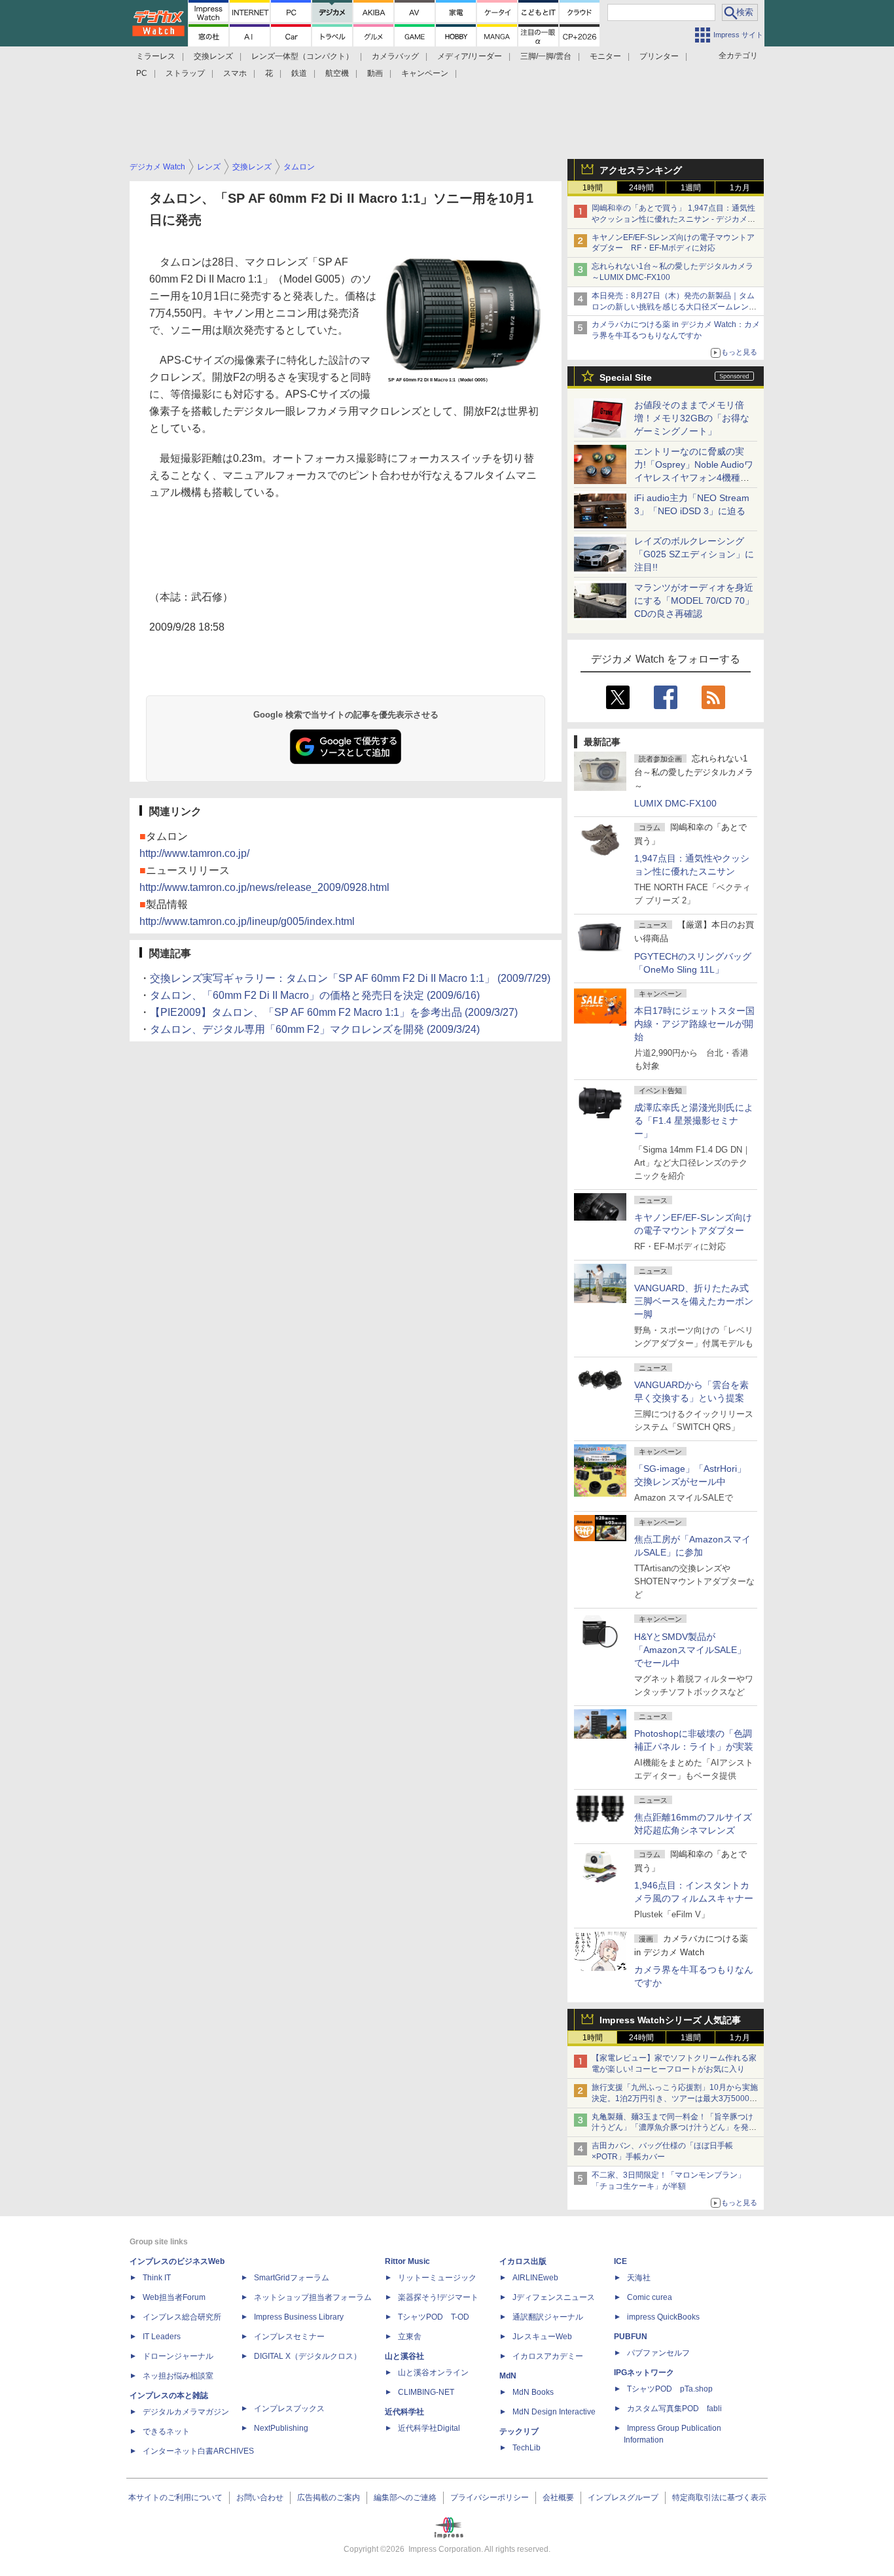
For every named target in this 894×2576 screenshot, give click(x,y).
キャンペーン (425, 73)
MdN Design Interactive (554, 2412)
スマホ (235, 73)
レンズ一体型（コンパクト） (302, 56)
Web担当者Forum (174, 2297)
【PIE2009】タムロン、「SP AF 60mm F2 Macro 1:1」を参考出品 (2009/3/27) (334, 1012)
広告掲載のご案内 (329, 2498)
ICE (620, 2261)
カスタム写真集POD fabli (674, 2409)
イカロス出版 (523, 2261)
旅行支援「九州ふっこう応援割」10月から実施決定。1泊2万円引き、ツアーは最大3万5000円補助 (675, 2098)
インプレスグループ (623, 2498)
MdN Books (533, 2392)
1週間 (691, 188)
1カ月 (740, 188)
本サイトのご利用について (175, 2498)
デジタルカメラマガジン (186, 2412)
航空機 (337, 73)
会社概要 (558, 2498)
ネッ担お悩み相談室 (178, 2376)
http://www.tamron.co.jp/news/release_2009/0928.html (264, 887)
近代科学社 (404, 2412)
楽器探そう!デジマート (438, 2297)
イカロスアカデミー (548, 2356)
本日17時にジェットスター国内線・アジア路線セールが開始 (694, 1024)
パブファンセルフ (658, 2353)
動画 (375, 73)
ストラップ (185, 73)
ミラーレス (156, 56)
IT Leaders (162, 2337)
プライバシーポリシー (490, 2498)
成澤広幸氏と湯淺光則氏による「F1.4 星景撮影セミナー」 (694, 1121)
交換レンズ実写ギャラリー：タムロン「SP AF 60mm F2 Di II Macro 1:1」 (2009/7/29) (350, 978)
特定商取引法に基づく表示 (719, 2498)
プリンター (659, 56)
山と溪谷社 (404, 2356)
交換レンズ (213, 56)
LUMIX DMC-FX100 (675, 803)
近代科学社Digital (429, 2428)
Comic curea (650, 2297)
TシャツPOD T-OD (434, 2317)
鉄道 (299, 73)
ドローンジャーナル (178, 2356)
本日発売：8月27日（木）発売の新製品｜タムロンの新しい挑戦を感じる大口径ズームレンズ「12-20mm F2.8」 (674, 307)
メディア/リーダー (470, 56)
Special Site (626, 377)
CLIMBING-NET (426, 2392)
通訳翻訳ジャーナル (548, 2317)
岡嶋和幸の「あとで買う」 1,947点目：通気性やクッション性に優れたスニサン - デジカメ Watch (673, 219)
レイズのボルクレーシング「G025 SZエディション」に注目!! (694, 554)
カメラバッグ (395, 56)
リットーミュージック (437, 2278)
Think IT (157, 2278)
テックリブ (519, 2431)
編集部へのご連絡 (405, 2498)
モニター (605, 56)
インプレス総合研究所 (182, 2317)
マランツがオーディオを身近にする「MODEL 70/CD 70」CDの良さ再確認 (694, 600)
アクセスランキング (641, 170)
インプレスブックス (289, 2409)
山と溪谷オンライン (433, 2373)
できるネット (166, 2431)
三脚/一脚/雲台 (546, 56)
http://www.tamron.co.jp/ (194, 853)
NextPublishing (281, 2428)
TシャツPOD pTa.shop (670, 2389)
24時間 (641, 188)
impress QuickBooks (663, 2317)
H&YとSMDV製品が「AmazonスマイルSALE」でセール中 (690, 1650)
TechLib (527, 2448)
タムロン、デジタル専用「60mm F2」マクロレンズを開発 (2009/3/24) (315, 1029)
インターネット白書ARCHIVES (198, 2451)
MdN (508, 2376)
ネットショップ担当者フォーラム (313, 2297)
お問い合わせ (260, 2498)
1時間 (593, 188)
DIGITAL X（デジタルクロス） (308, 2356)
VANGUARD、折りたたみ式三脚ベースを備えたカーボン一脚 (694, 1301)
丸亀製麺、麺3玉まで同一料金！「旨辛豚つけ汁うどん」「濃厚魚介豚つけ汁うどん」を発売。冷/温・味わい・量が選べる (672, 2128)
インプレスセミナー (289, 2337)
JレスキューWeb (542, 2337)
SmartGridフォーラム (292, 2278)
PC (142, 73)
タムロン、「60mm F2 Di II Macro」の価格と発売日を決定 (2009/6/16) (315, 995)
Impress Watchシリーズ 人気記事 (670, 2020)
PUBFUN (631, 2337)
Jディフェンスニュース (554, 2297)
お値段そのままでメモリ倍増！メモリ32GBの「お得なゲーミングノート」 (692, 418)
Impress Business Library (299, 2317)
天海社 (639, 2278)
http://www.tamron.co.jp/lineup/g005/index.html (247, 921)
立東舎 (410, 2337)
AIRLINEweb (535, 2278)
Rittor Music (407, 2261)
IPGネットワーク (644, 2373)
